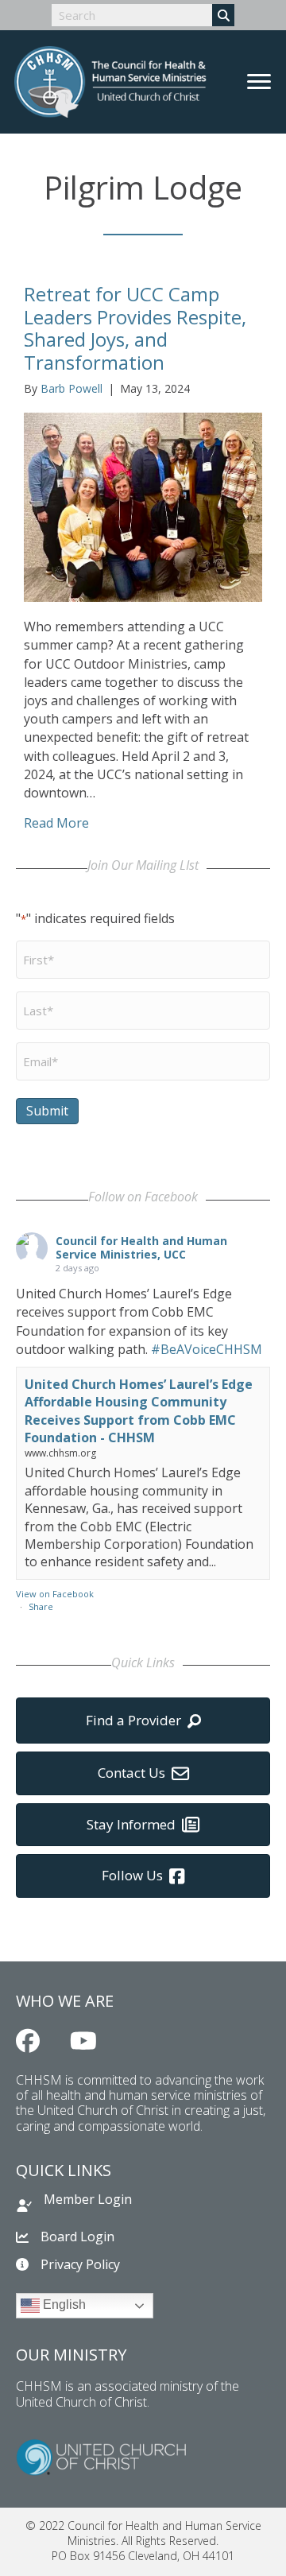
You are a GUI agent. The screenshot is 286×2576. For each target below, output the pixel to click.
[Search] (223, 15)
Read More (56, 823)
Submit (47, 1111)
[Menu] (259, 82)
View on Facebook (55, 1594)
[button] (28, 2041)
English (63, 2305)
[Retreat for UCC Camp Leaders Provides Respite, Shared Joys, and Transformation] (143, 506)
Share (41, 1606)
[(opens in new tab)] (101, 2456)
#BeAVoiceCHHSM (207, 1349)
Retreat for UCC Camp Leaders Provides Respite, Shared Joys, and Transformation (135, 328)
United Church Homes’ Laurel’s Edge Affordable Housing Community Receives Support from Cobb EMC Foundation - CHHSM (139, 1411)
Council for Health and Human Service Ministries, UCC (141, 1247)
